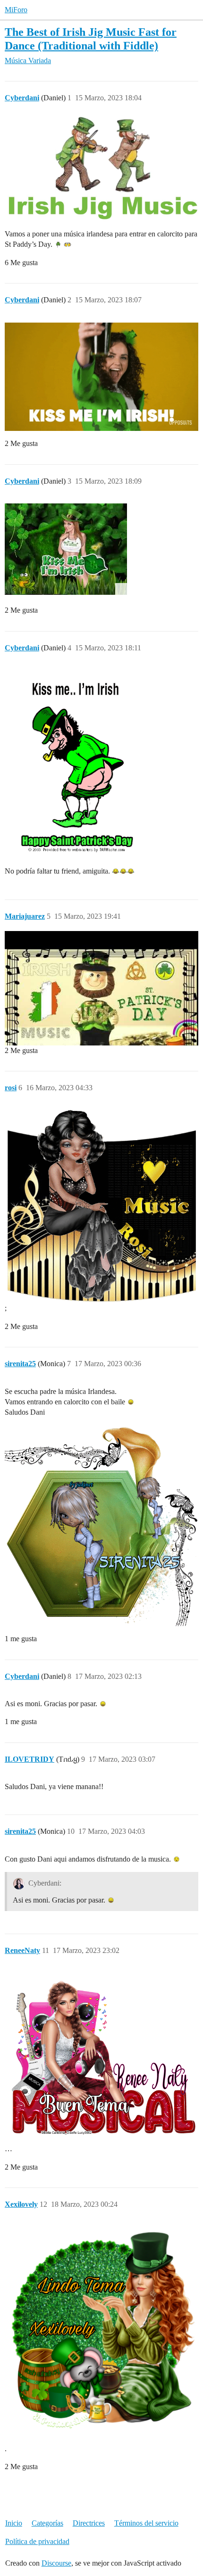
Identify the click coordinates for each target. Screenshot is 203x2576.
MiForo (16, 10)
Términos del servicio (146, 2523)
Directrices (89, 2523)
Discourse (56, 2563)
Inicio (14, 2523)
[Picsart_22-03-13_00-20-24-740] (101, 2334)
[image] (66, 549)
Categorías (47, 2523)
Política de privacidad (37, 2541)
